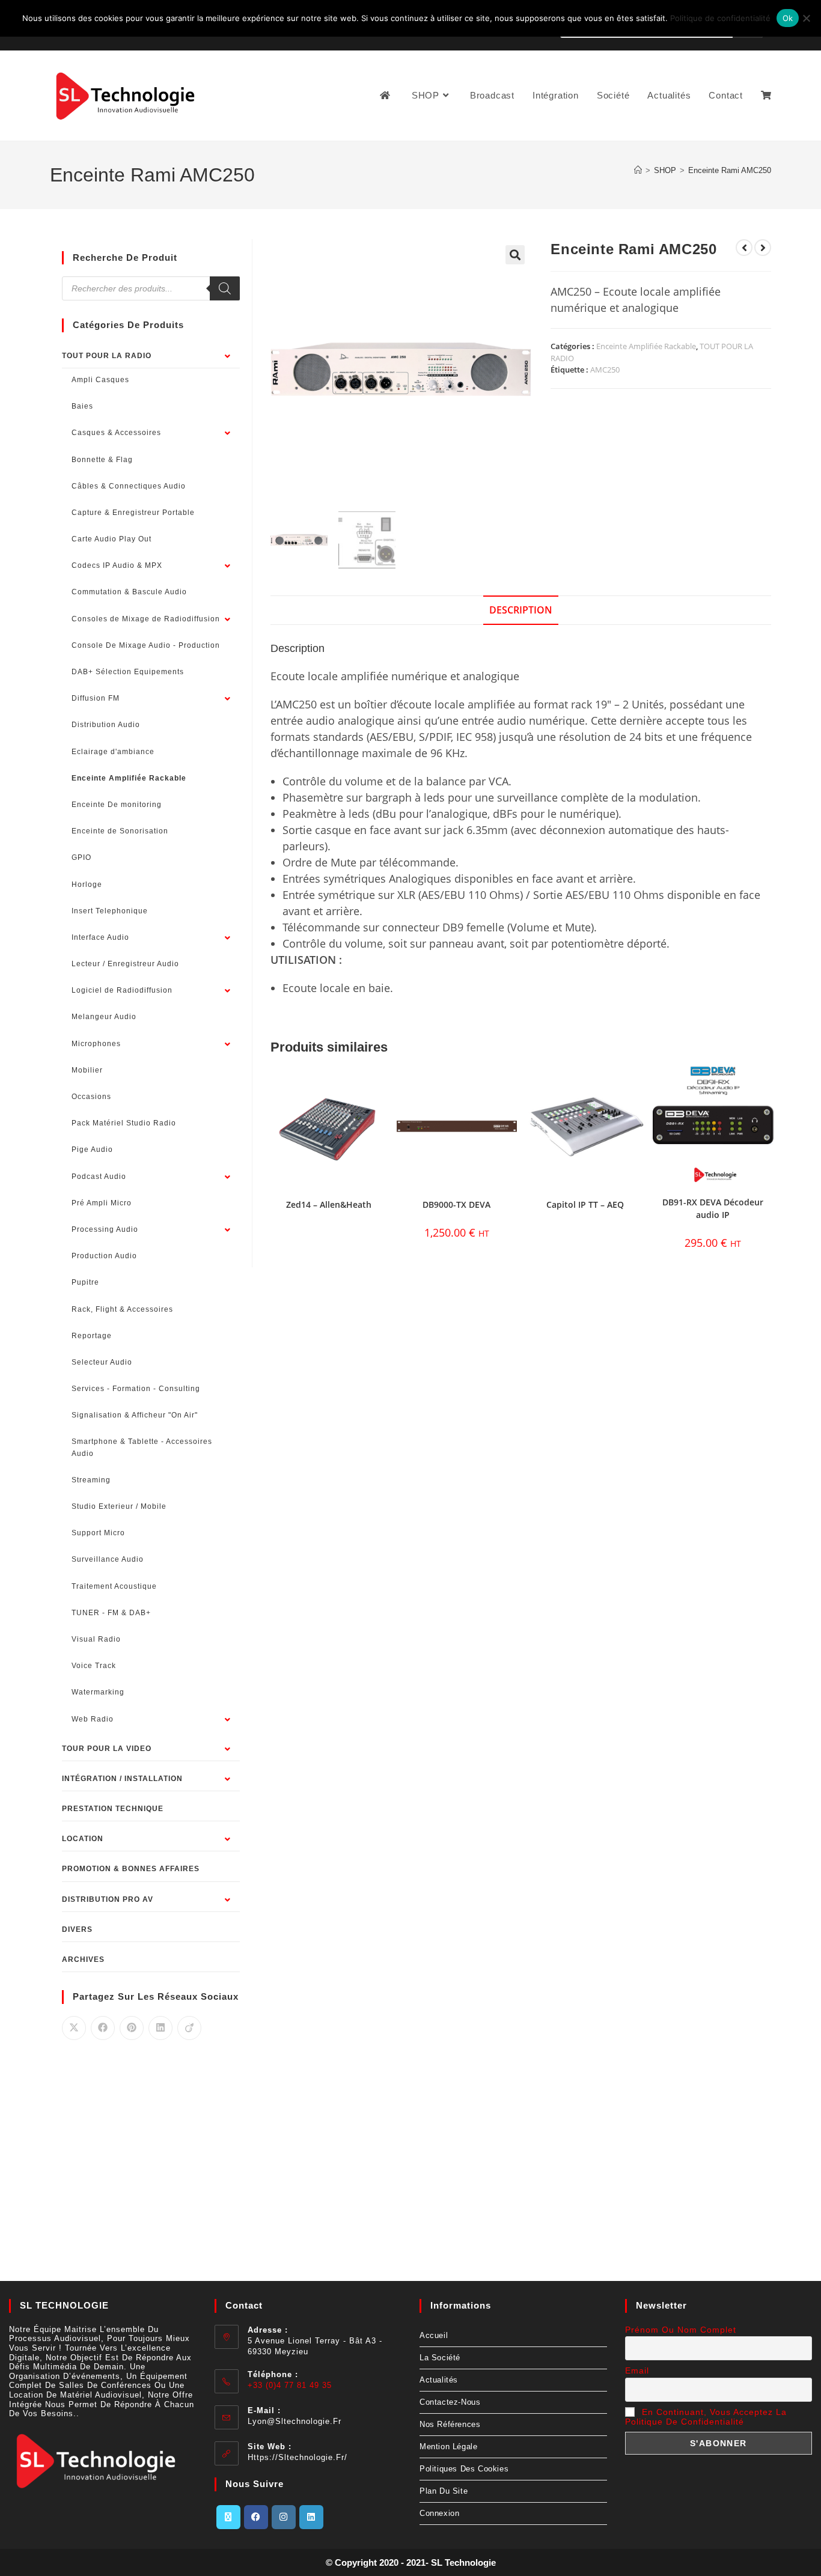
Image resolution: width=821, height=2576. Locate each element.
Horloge (87, 885)
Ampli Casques (100, 380)
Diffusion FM (96, 698)
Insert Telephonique (110, 911)
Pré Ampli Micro (102, 1203)
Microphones (96, 1044)
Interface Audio (100, 937)
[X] (228, 2517)
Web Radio (93, 1719)
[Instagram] (284, 2517)
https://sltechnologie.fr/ (298, 2457)
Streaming (91, 1480)
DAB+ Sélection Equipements (128, 672)
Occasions (91, 1097)
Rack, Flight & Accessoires (122, 1309)
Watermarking (98, 1692)
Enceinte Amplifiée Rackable (646, 346)
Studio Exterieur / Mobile (119, 1506)
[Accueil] (638, 170)
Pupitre (85, 1282)
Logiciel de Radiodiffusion (122, 990)
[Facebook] (256, 2517)
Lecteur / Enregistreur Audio (125, 964)
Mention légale (448, 2447)
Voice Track (94, 1666)
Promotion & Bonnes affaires (131, 1869)
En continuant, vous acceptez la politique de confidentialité (706, 2417)
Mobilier (87, 1070)
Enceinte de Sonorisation (120, 831)
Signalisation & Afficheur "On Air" (135, 1415)
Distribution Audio (106, 725)
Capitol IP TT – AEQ (585, 1204)
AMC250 (605, 370)
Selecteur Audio (102, 1362)
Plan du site (444, 2491)
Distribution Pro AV (108, 1899)
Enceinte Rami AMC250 (730, 170)
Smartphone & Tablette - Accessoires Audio (142, 1447)
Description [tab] (521, 610)
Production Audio (104, 1256)
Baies (82, 406)
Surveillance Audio (108, 1559)
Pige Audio (92, 1149)
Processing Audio (105, 1229)
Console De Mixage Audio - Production (146, 645)
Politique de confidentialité (720, 18)
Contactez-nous (450, 2402)
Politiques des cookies (464, 2469)
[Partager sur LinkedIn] (160, 2028)
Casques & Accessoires (116, 433)
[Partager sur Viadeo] (189, 2028)
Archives (83, 1959)
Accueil (434, 2335)
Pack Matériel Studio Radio (124, 1123)
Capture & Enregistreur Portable (133, 513)
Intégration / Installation (122, 1779)
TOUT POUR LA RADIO (107, 356)
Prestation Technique (113, 1809)
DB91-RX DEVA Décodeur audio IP (713, 1208)
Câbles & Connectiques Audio (129, 486)
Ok (788, 18)
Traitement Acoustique (114, 1586)
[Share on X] (74, 2028)
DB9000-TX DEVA (456, 1204)
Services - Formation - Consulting (136, 1389)
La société (440, 2358)
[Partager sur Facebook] (103, 2028)
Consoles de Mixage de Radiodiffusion (146, 619)
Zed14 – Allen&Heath (329, 1204)
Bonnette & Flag (102, 460)
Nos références (450, 2424)
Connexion (439, 2513)
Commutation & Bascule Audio (129, 592)
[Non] (806, 18)
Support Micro (98, 1533)
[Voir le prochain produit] (763, 248)
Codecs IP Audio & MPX (117, 565)
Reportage (92, 1336)
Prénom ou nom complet (681, 2330)
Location (83, 1839)
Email (637, 2370)
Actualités (439, 2380)
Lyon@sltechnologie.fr (295, 2421)
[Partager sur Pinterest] (132, 2028)
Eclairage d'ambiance (113, 752)
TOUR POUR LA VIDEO (107, 1749)
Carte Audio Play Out (111, 539)
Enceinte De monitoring (117, 805)
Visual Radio (96, 1639)
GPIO (81, 857)
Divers (77, 1929)
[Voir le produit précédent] (744, 248)
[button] (515, 255)
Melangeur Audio (104, 1017)
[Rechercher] (225, 288)
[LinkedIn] (311, 2517)
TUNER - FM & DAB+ (111, 1613)
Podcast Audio (99, 1177)
